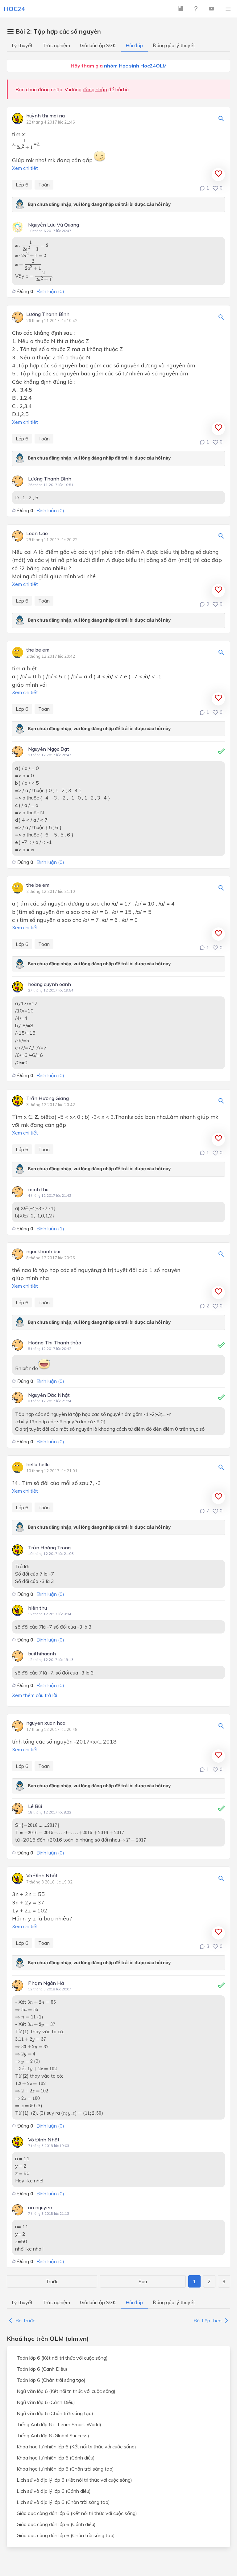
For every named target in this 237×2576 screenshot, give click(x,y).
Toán (44, 185)
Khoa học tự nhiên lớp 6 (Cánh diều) (56, 2458)
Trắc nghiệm (56, 45)
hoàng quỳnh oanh (50, 984)
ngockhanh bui (43, 1252)
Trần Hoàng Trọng (49, 1548)
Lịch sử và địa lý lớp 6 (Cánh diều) (54, 2491)
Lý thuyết (22, 45)
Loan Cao (37, 534)
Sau (143, 2281)
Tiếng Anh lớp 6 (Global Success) (53, 2435)
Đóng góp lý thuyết (174, 45)
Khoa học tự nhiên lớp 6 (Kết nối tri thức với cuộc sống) (76, 2447)
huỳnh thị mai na (46, 116)
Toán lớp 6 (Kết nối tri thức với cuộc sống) (62, 2358)
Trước (52, 2281)
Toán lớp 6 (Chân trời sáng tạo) (51, 2380)
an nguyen (40, 2207)
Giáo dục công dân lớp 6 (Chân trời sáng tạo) (66, 2535)
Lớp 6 (22, 185)
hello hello (38, 1465)
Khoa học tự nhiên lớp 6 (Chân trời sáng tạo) (65, 2469)
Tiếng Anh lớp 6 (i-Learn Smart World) (59, 2424)
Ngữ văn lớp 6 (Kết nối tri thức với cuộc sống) (66, 2391)
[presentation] (25, 144)
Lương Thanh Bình (48, 314)
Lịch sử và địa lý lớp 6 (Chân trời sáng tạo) (63, 2502)
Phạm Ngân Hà (46, 1983)
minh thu (38, 1189)
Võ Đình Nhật (42, 1876)
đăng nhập (95, 89)
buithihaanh (42, 1654)
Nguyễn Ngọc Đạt (49, 749)
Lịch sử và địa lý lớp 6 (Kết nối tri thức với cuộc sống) (74, 2480)
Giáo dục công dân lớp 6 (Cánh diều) (56, 2524)
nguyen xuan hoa (46, 1723)
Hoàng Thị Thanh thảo (55, 1343)
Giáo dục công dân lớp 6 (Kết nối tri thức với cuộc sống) (77, 2513)
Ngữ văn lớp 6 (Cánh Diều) (46, 2402)
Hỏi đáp (134, 45)
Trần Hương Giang (48, 1098)
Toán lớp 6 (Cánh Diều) (42, 2369)
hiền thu (37, 1608)
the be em (38, 650)
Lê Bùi (35, 1806)
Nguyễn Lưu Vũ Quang (54, 225)
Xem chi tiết (25, 168)
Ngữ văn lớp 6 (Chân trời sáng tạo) (55, 2413)
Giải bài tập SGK (98, 45)
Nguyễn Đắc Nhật (49, 1395)
